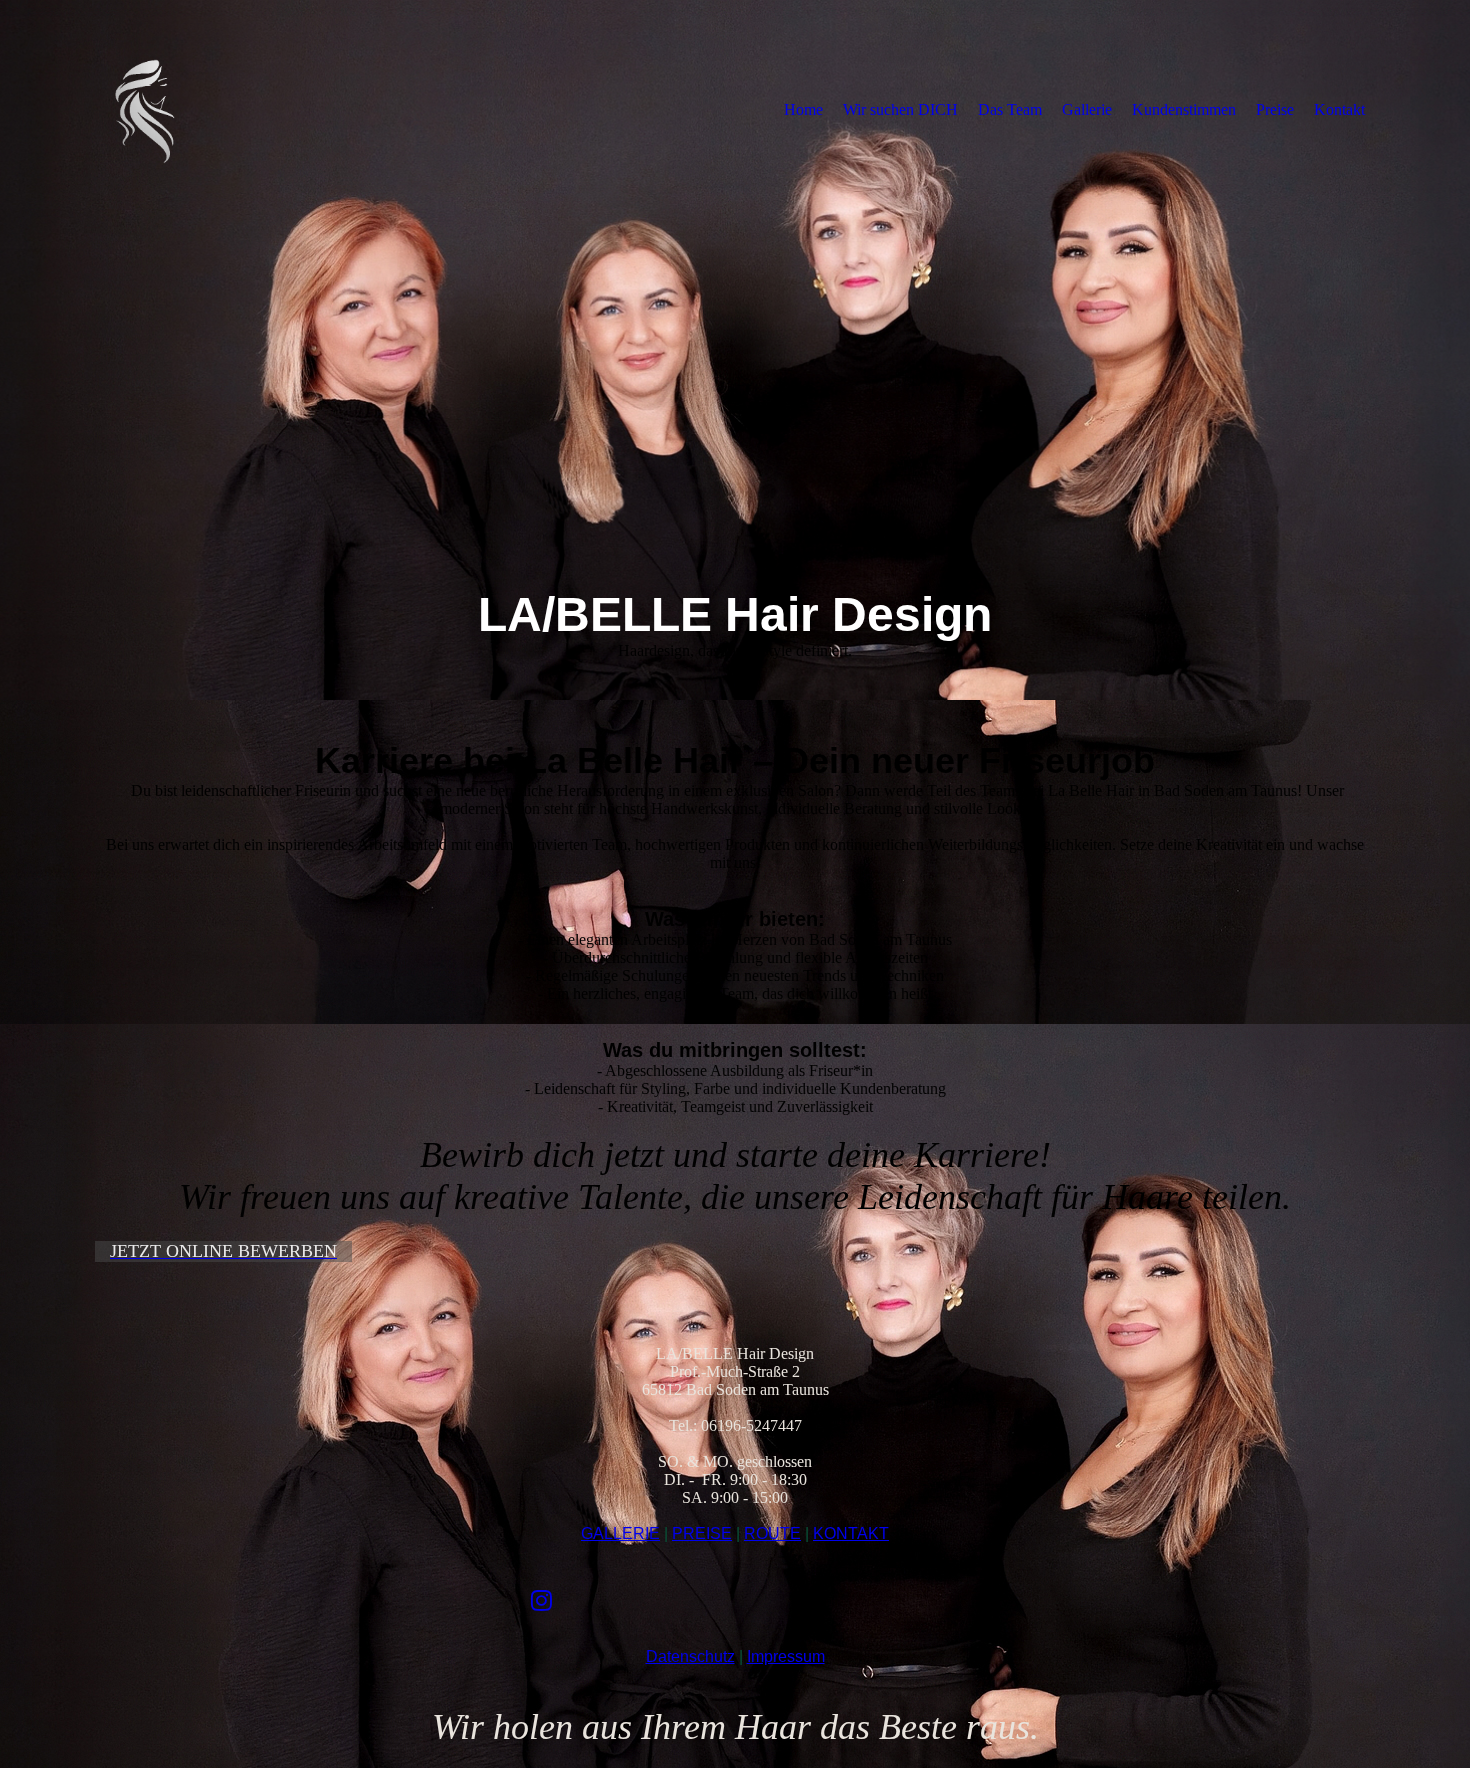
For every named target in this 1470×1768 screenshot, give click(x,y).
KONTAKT (851, 1533)
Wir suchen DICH (900, 109)
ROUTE (772, 1533)
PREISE (702, 1533)
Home (803, 109)
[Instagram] (541, 1601)
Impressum (786, 1656)
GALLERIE (620, 1533)
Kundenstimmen (1184, 109)
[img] (260, 109)
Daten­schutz (690, 1656)
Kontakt (1339, 109)
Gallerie (1087, 109)
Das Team (1010, 109)
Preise (1275, 109)
